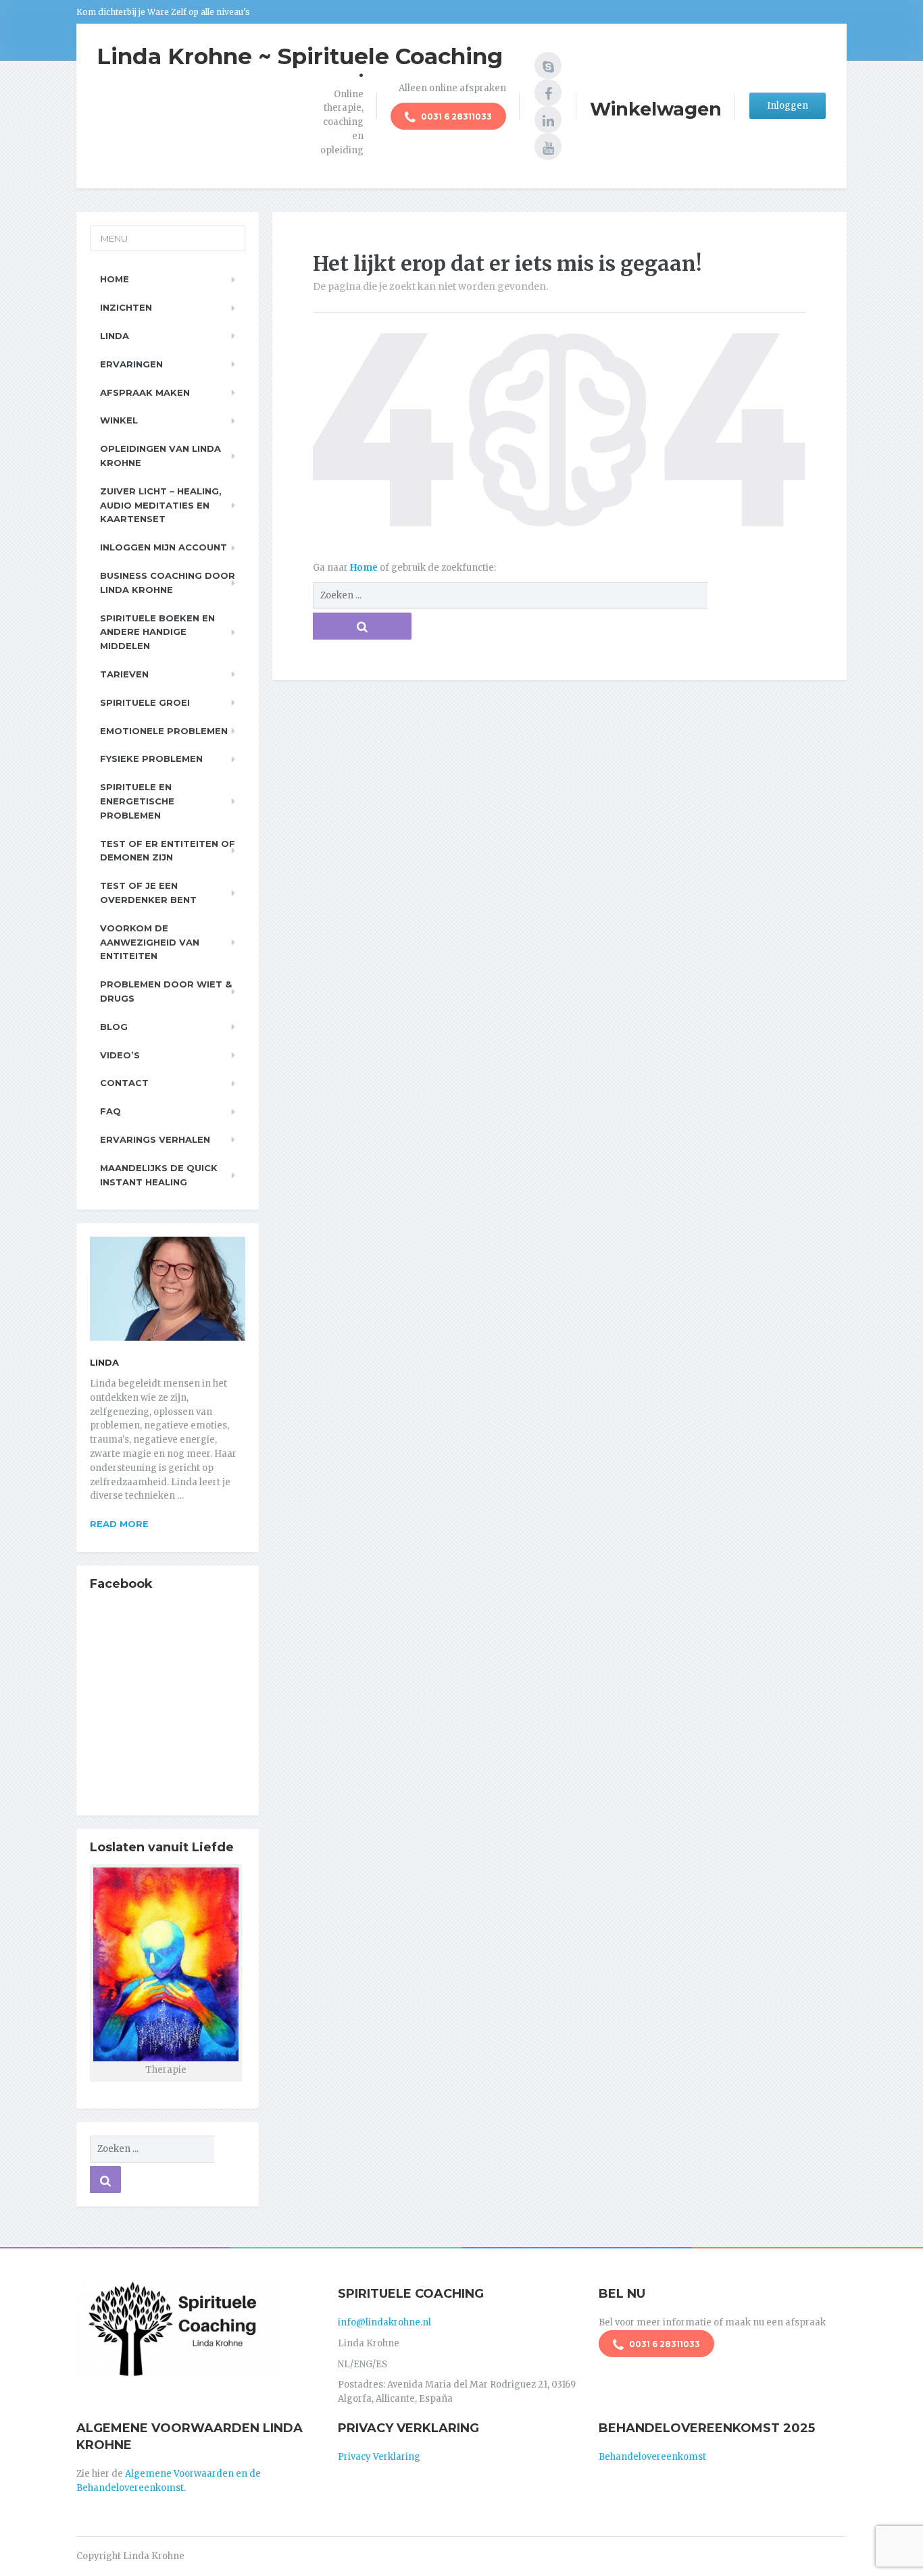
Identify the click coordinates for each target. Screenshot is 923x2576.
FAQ (110, 1111)
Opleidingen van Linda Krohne (160, 456)
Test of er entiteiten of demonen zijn (168, 851)
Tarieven (124, 674)
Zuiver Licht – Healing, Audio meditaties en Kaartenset (161, 505)
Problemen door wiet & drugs (166, 991)
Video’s (120, 1055)
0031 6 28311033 (455, 117)
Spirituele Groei (145, 702)
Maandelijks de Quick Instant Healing (159, 1175)
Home (365, 568)
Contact (124, 1083)
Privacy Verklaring (379, 2457)
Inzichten (126, 307)
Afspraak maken (145, 392)
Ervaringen (131, 364)
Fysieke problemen (151, 758)
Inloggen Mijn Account (164, 547)
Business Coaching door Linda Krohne (168, 583)
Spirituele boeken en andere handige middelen (157, 632)
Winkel (119, 420)
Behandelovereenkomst (652, 2457)
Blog (114, 1027)
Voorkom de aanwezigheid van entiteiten (150, 942)
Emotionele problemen (164, 731)
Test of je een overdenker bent (148, 893)
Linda (115, 336)
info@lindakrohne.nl (384, 2322)
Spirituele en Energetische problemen (137, 801)
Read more (119, 1524)
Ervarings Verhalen (155, 1139)
